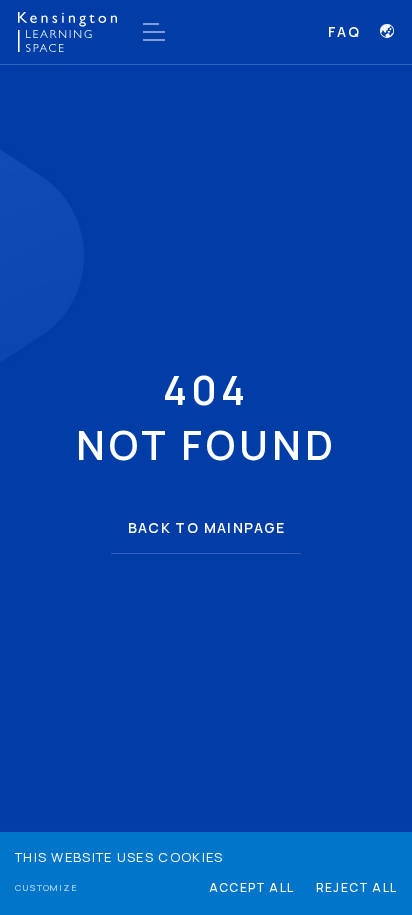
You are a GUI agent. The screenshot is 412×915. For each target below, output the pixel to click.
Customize (46, 887)
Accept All (251, 887)
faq (344, 32)
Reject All (356, 887)
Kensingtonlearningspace (67, 32)
